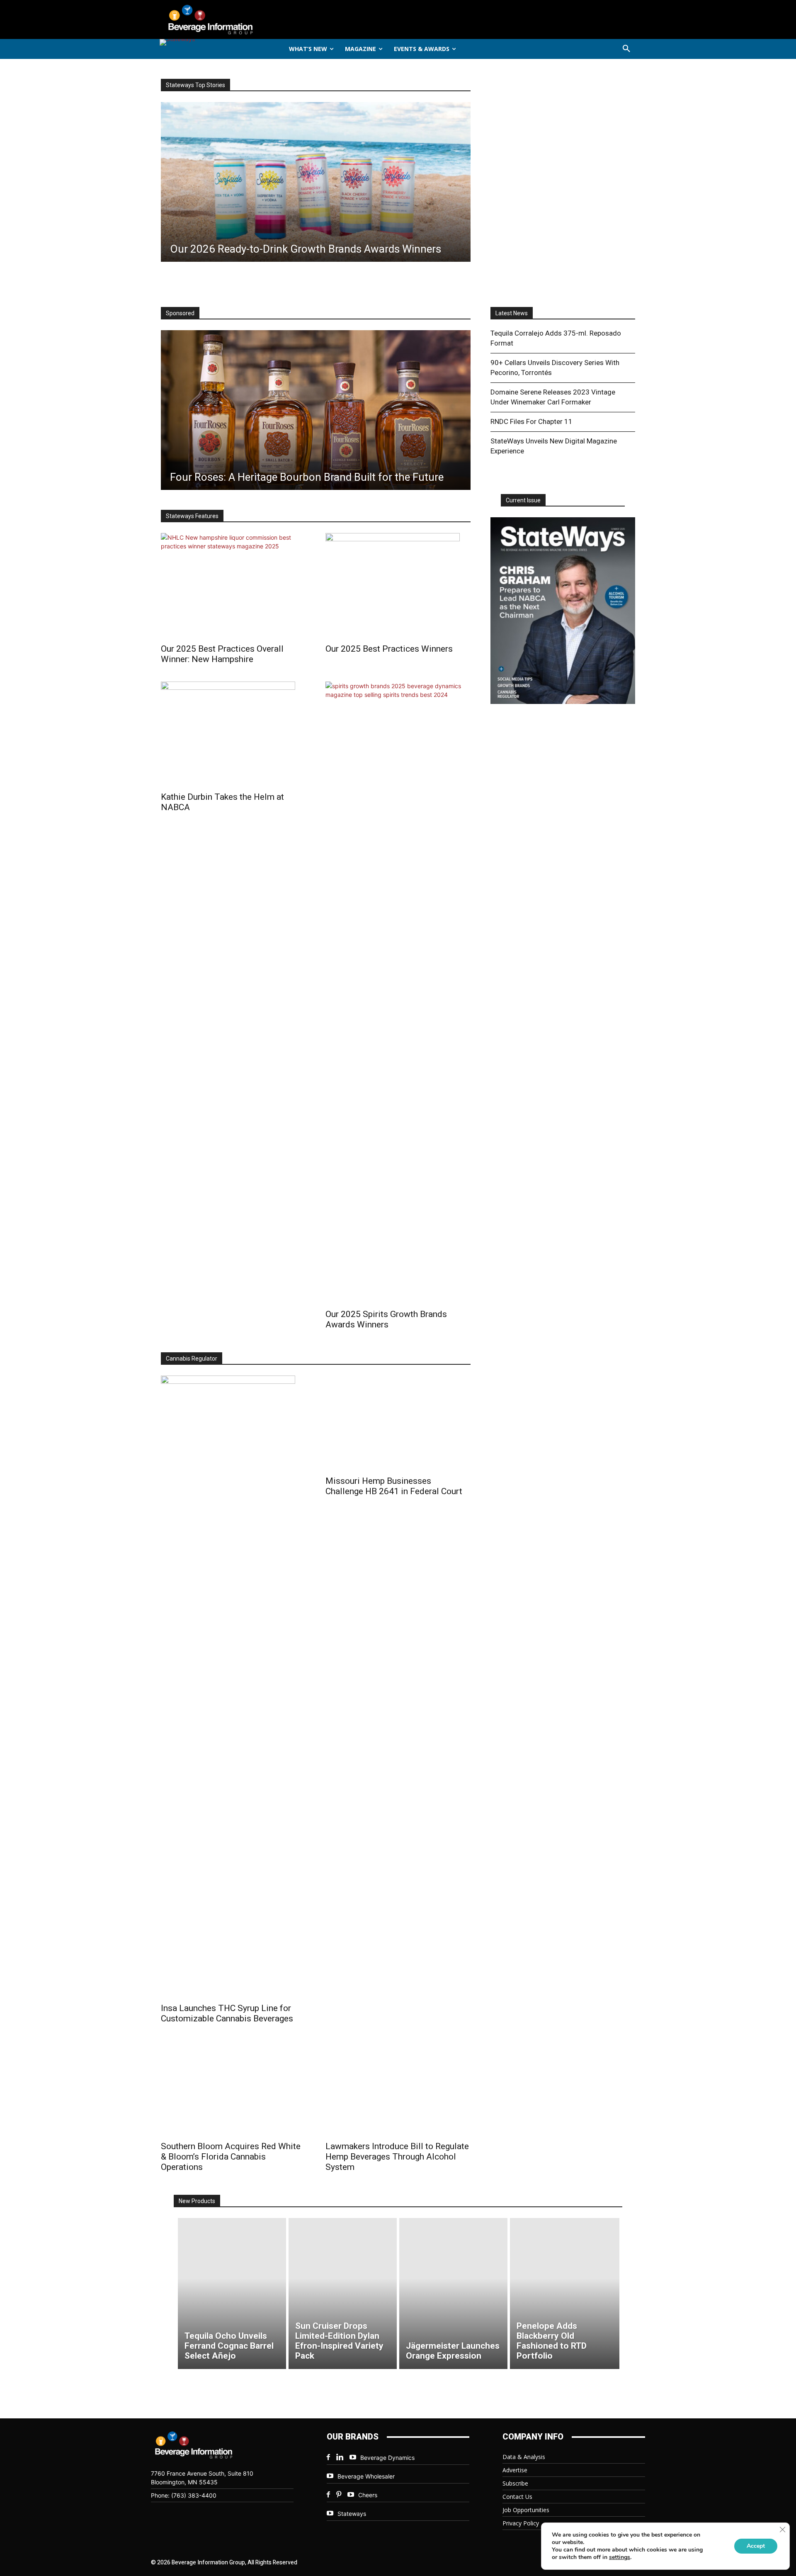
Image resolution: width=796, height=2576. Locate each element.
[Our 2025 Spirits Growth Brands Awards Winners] (398, 993)
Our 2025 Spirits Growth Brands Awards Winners (386, 1319)
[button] (626, 49)
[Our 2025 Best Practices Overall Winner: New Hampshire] (233, 586)
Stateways (352, 2514)
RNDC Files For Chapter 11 (531, 421)
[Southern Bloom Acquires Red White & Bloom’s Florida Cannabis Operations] (233, 2088)
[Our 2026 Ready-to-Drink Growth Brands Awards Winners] (316, 182)
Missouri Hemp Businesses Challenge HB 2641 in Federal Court (394, 1486)
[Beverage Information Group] (238, 19)
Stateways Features (192, 516)
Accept (756, 2546)
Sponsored (180, 313)
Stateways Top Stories (195, 85)
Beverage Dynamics (387, 2458)
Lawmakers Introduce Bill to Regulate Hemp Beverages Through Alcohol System (397, 2157)
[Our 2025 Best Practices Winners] (398, 586)
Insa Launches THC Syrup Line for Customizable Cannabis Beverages (227, 2013)
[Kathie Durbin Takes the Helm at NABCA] (233, 734)
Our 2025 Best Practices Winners (389, 649)
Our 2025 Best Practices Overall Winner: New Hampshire (222, 654)
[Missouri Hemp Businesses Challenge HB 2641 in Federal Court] (398, 1423)
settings (620, 2557)
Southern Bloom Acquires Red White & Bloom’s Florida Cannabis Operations (231, 2157)
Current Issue (523, 500)
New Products (197, 2201)
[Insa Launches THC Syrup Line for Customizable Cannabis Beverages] (233, 1687)
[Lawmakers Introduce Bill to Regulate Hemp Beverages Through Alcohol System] (398, 2088)
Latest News (512, 313)
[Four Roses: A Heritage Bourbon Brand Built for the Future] (316, 410)
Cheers (368, 2495)
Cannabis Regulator (192, 1359)
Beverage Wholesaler (366, 2476)
